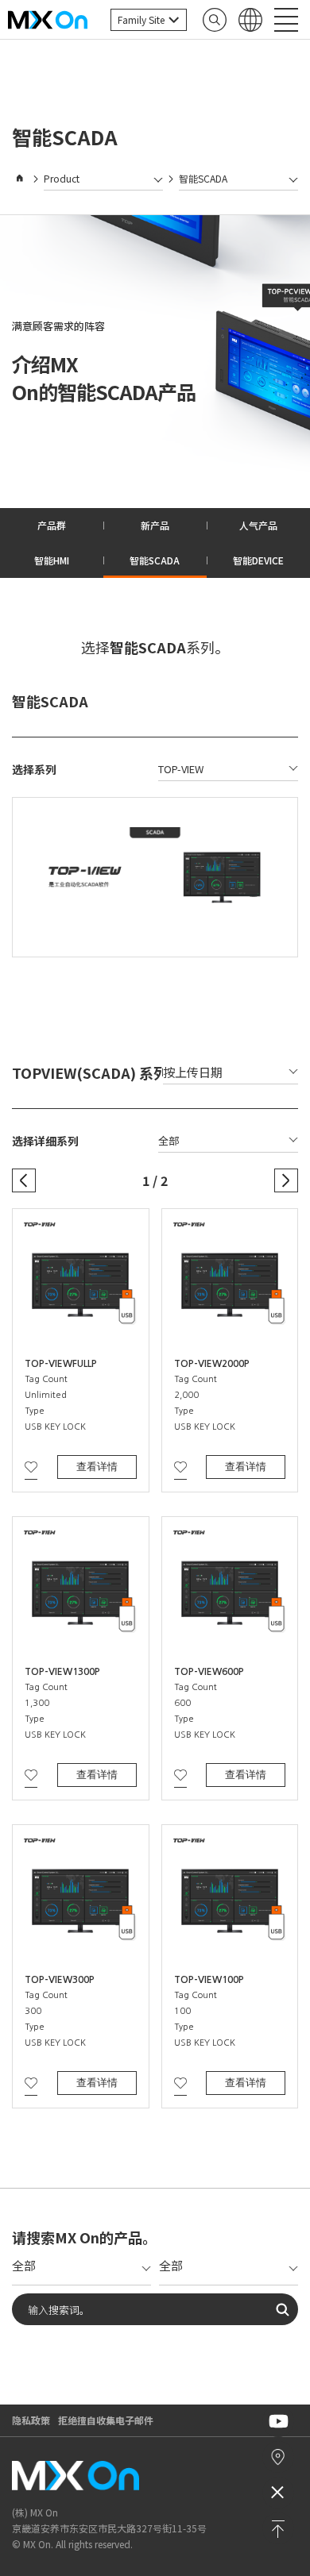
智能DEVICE (258, 560)
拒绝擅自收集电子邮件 (106, 2420)
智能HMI (52, 560)
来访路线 (278, 2457)
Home (20, 179)
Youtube (278, 2422)
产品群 (52, 525)
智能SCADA (155, 560)
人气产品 (258, 525)
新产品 (155, 525)
